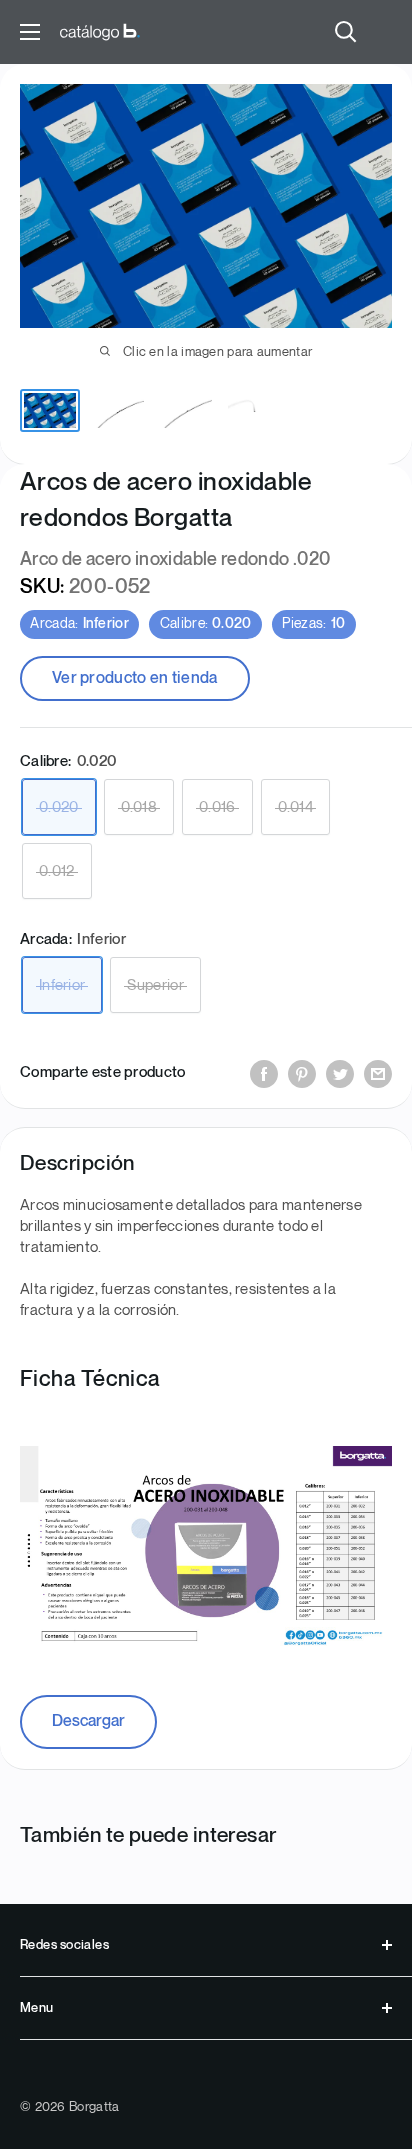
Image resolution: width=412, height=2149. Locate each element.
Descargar (88, 1721)
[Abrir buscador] (346, 32)
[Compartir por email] (378, 1073)
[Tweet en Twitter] (340, 1073)
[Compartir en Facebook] (264, 1073)
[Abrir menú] (30, 32)
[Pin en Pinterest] (302, 1073)
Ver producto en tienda (135, 678)
